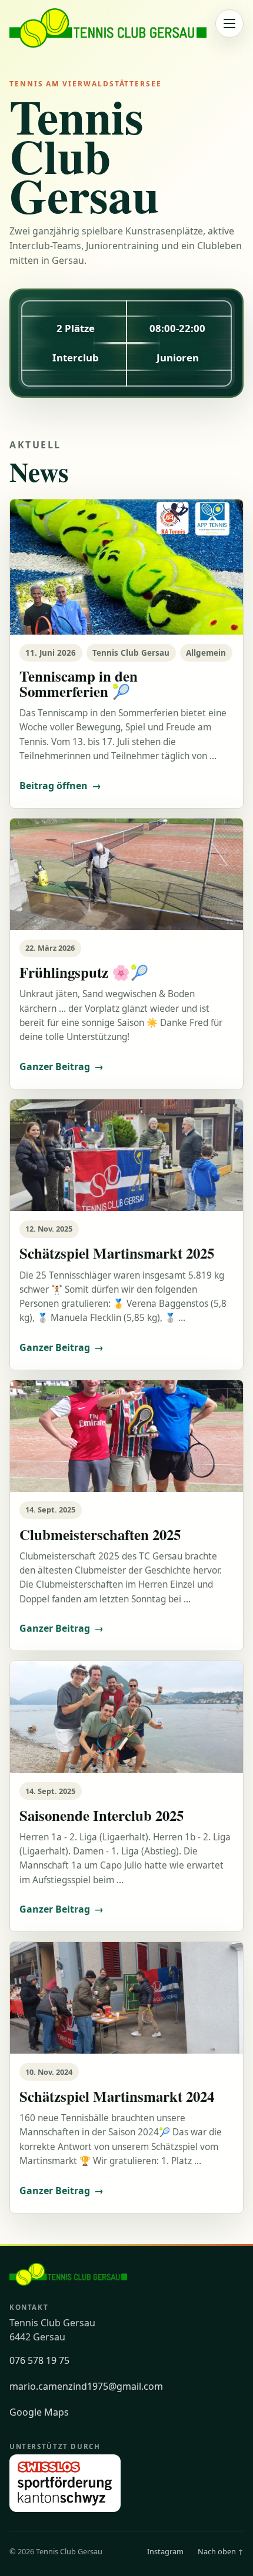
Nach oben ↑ (221, 2551)
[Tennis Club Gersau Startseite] (108, 28)
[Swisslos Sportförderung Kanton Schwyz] (65, 2483)
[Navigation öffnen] (229, 24)
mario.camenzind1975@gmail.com (86, 2386)
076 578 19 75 (39, 2360)
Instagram (165, 2551)
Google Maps (39, 2412)
